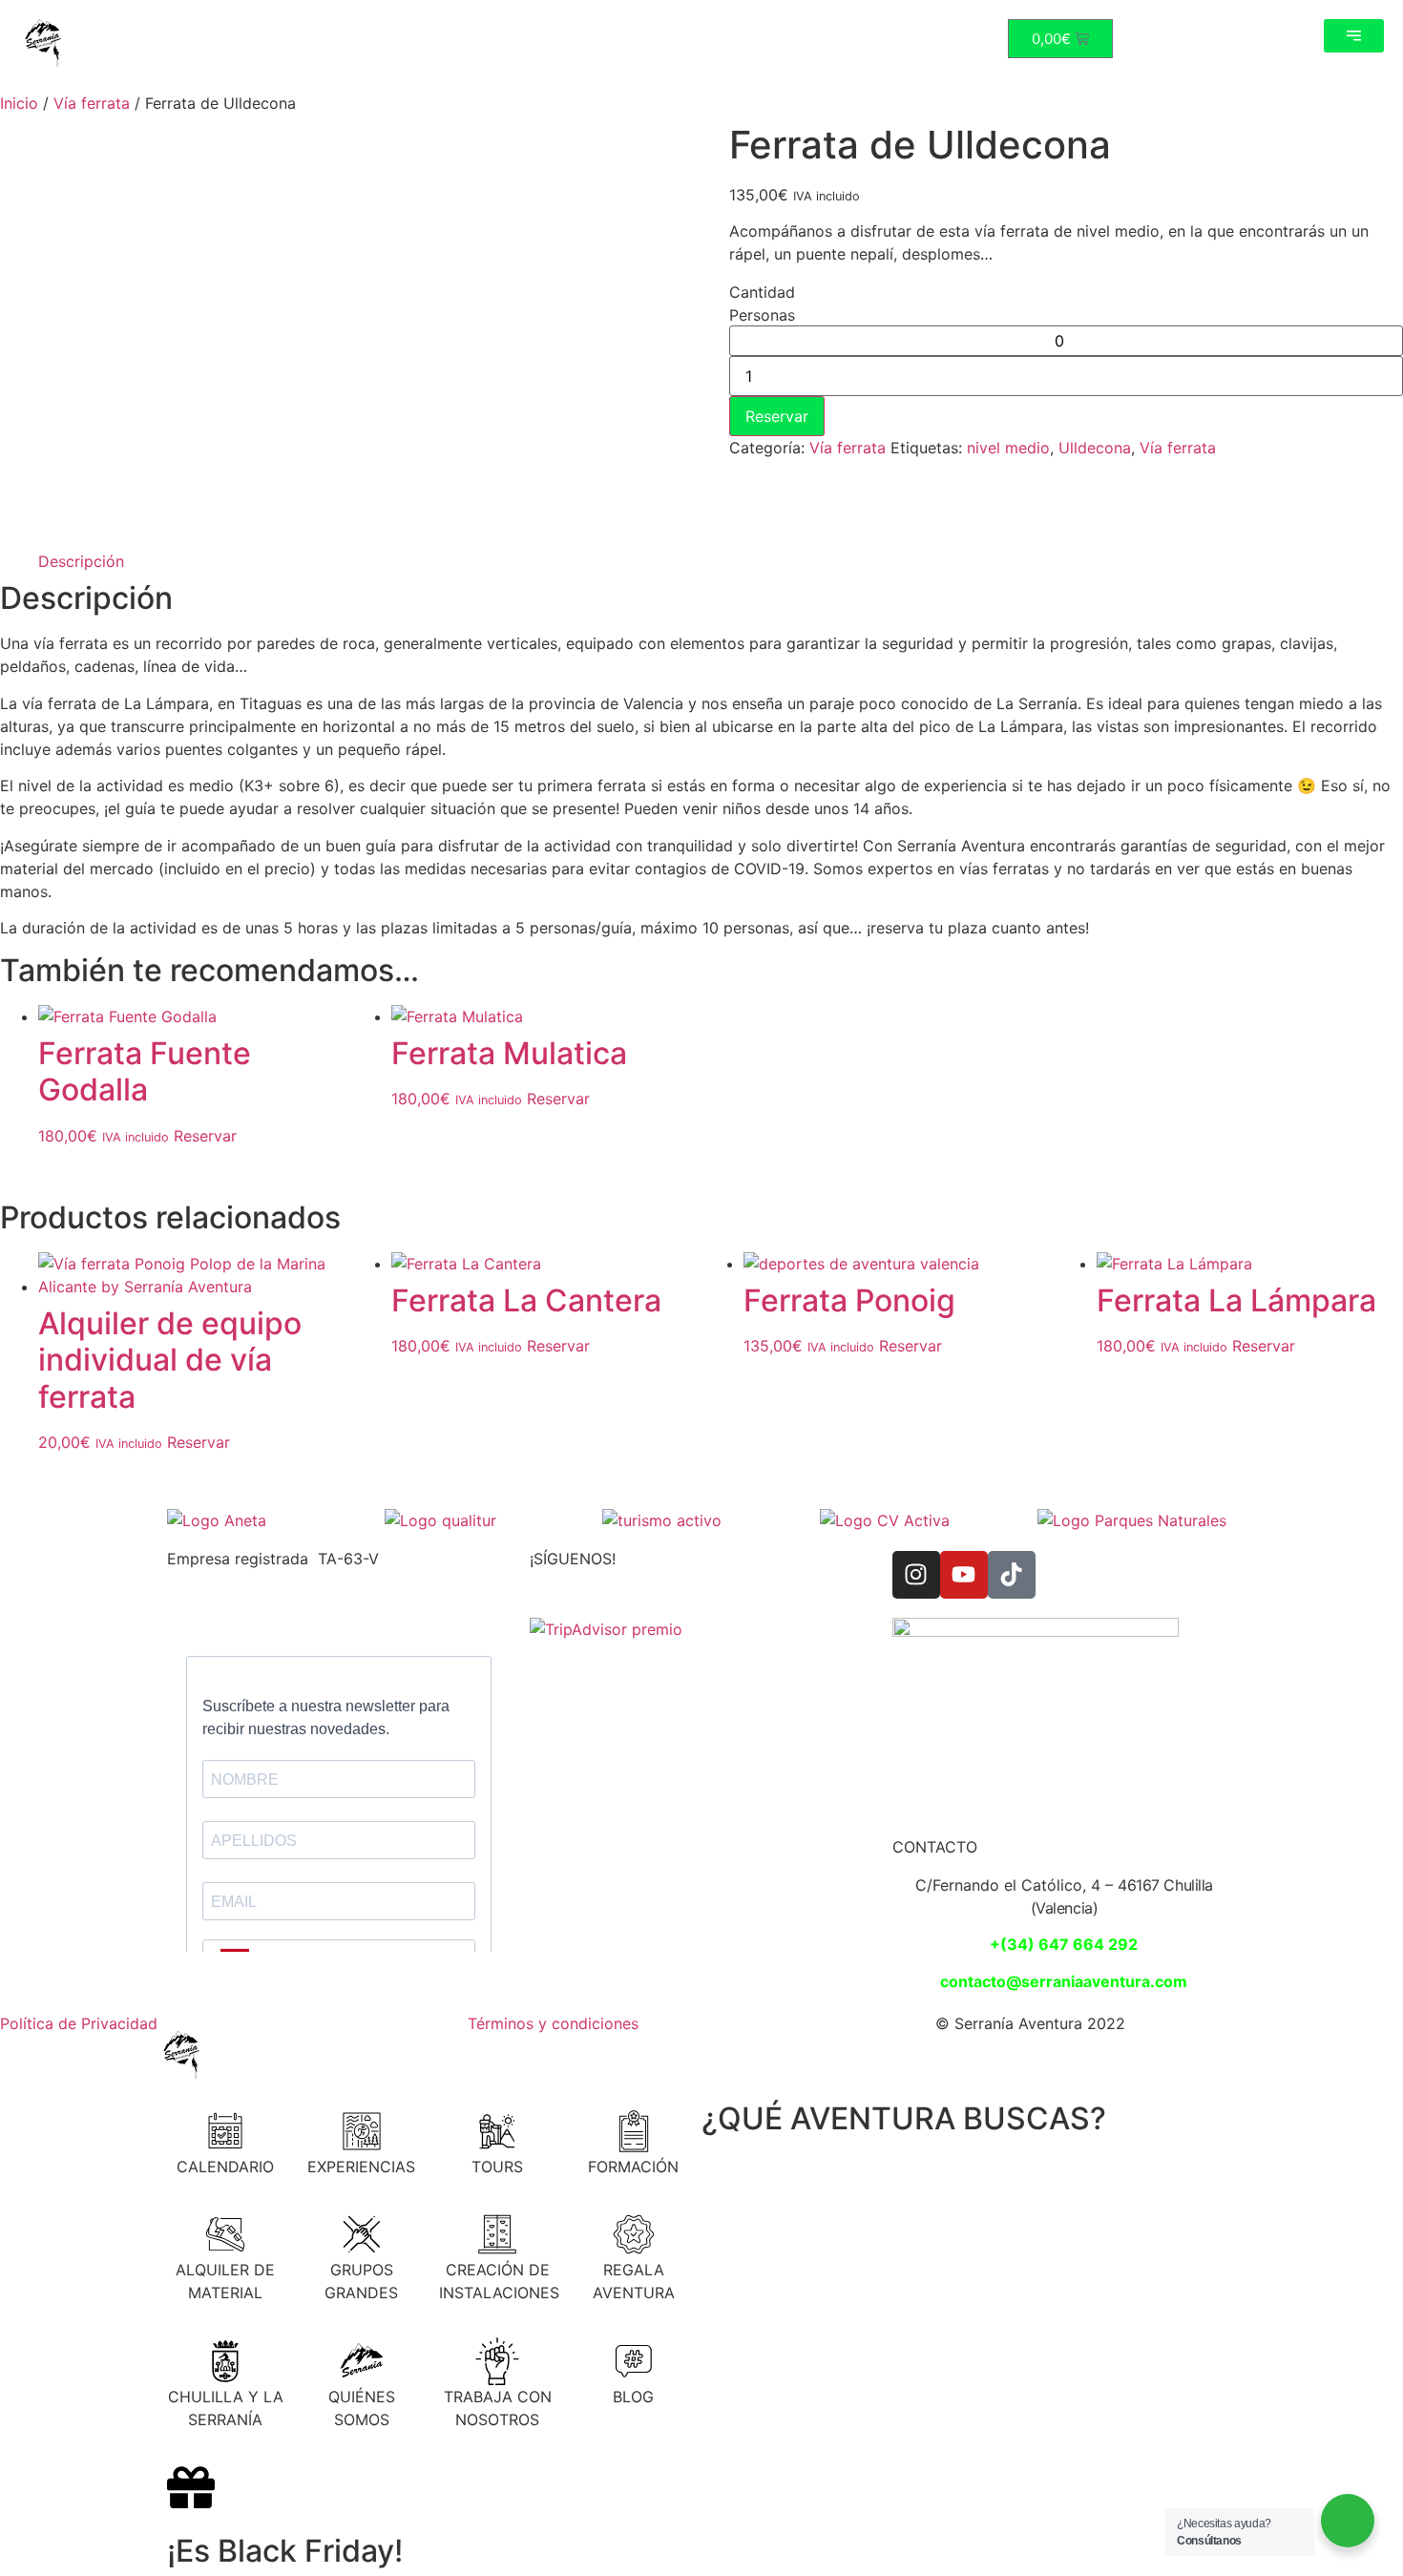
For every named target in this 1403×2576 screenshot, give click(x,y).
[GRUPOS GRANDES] (362, 2234)
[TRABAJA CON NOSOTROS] (497, 2361)
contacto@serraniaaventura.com (1064, 1981)
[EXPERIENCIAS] (362, 2131)
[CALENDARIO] (225, 2131)
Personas (762, 315)
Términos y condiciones (553, 2023)
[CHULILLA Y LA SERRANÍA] (225, 2361)
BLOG (633, 2397)
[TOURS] (497, 2131)
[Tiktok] (1012, 1575)
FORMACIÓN (633, 2167)
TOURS (497, 2167)
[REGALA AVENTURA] (634, 2234)
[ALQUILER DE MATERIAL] (225, 2234)
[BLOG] (634, 2361)
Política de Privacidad (79, 2023)
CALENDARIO (225, 2167)
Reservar (777, 416)
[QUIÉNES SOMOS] (362, 2361)
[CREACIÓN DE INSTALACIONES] (497, 2234)
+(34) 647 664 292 (1064, 1944)
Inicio (19, 103)
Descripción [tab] (81, 561)
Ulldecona (1095, 448)
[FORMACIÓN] (634, 2131)
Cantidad (762, 292)
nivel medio (1008, 448)
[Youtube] (964, 1575)
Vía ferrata (92, 103)
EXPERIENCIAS (361, 2167)
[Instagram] (916, 1575)
